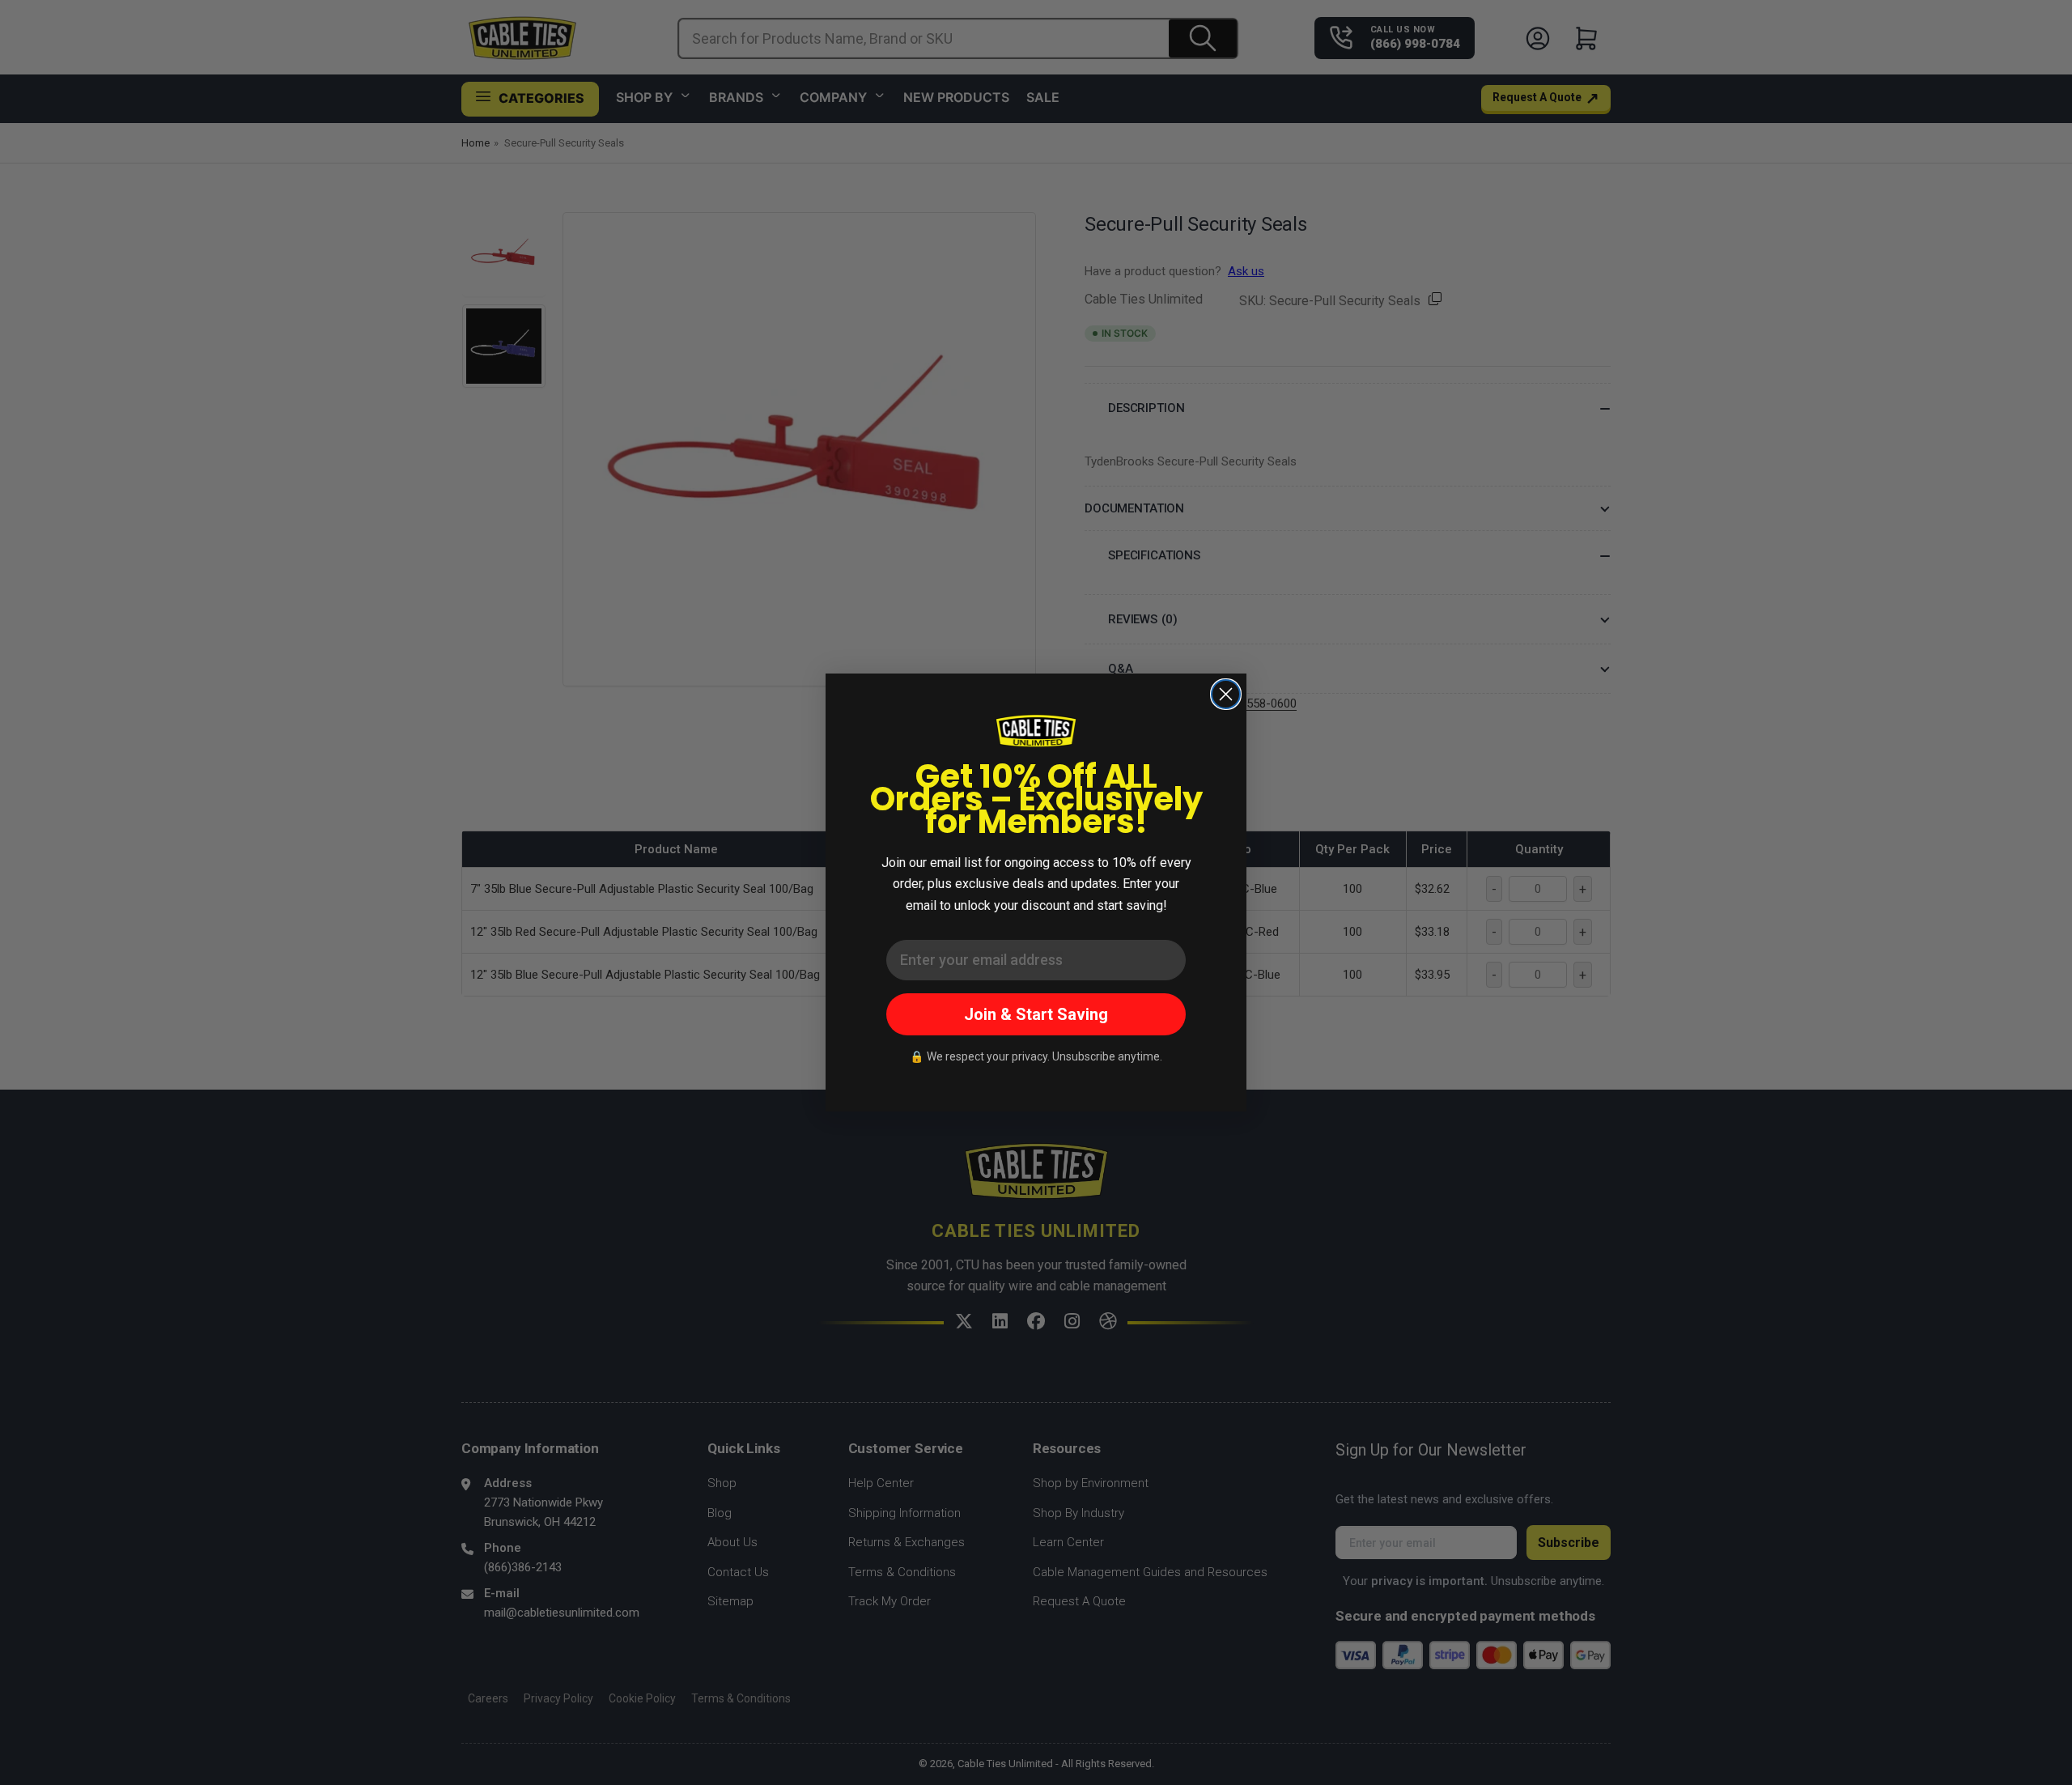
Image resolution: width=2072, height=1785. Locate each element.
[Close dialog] (1226, 694)
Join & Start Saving (1036, 1014)
